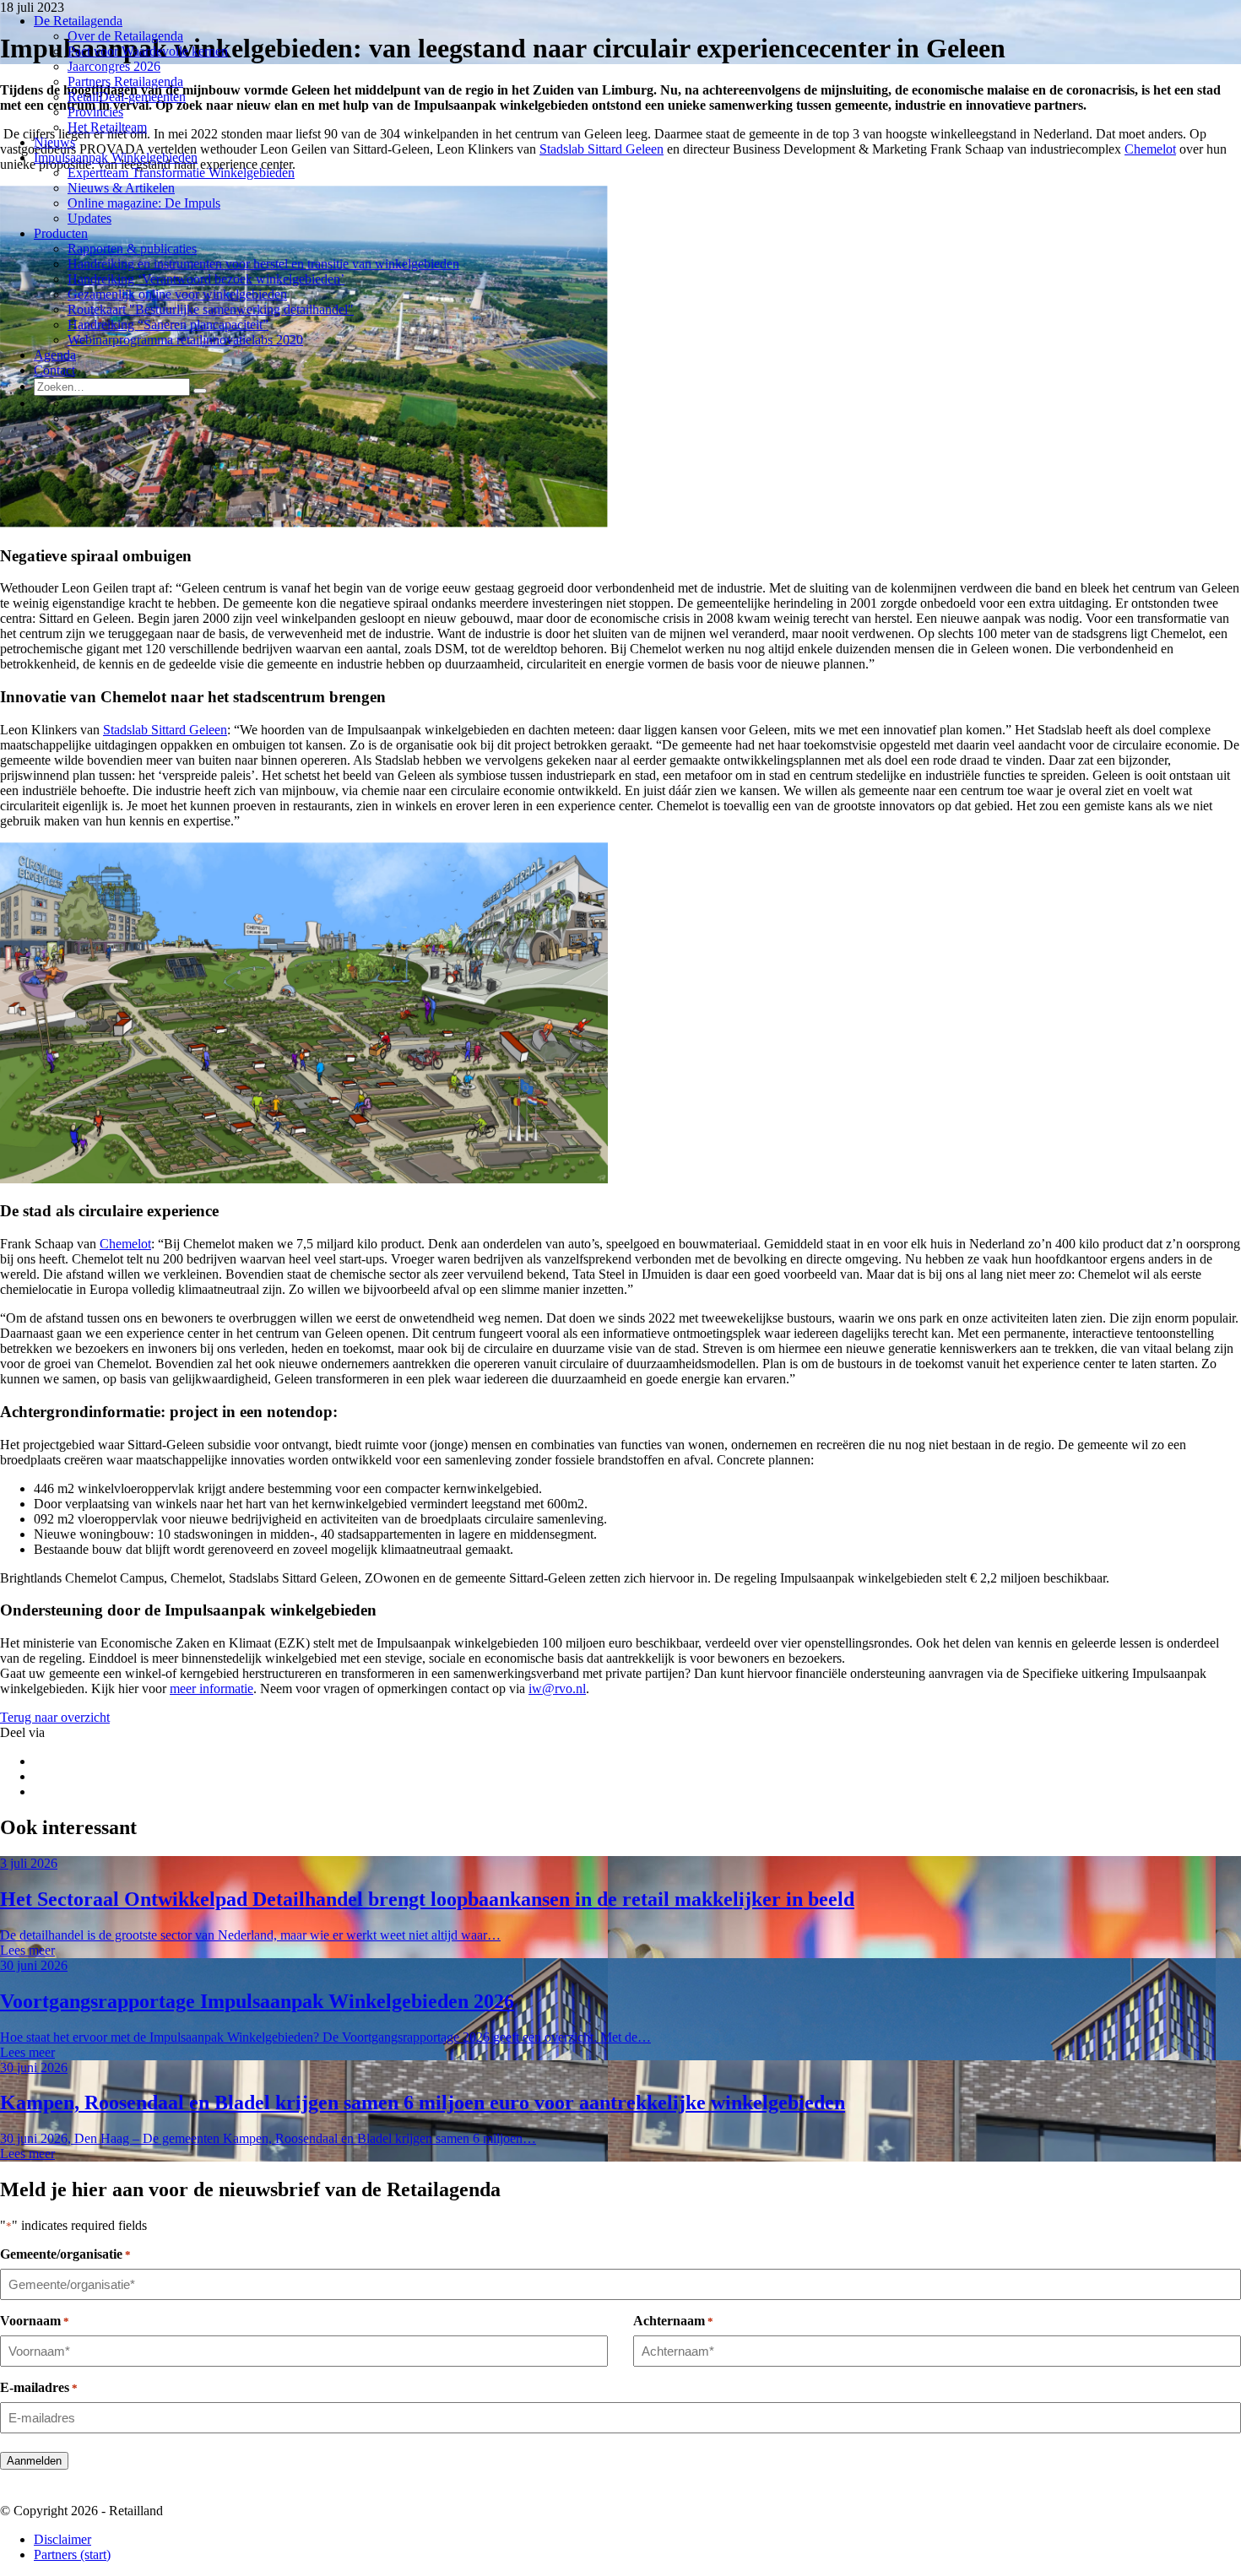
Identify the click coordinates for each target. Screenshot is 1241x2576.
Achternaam (673, 2321)
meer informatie (211, 1688)
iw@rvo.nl (557, 1688)
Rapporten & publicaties (132, 249)
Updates (89, 218)
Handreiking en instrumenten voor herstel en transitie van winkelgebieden (263, 264)
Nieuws (54, 142)
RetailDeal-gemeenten (127, 97)
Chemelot (1150, 149)
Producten (61, 233)
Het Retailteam (107, 127)
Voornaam (35, 2321)
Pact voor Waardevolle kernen (148, 51)
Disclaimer (62, 2539)
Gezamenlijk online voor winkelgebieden (177, 294)
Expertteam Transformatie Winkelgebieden (181, 173)
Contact (54, 370)
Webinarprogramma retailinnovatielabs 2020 (185, 340)
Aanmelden (34, 2461)
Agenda (55, 355)
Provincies (95, 112)
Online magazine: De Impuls (144, 203)
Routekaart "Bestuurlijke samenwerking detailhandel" (211, 309)
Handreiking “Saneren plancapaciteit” (168, 325)
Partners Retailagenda (125, 81)
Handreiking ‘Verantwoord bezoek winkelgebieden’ (206, 279)
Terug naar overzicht (55, 1717)
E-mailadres (39, 2387)
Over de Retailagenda (125, 36)
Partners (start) (72, 2554)
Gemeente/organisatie (65, 2254)
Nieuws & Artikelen (121, 188)
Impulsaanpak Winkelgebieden (116, 157)
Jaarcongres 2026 (114, 66)
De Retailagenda (78, 21)
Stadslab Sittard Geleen (602, 149)
